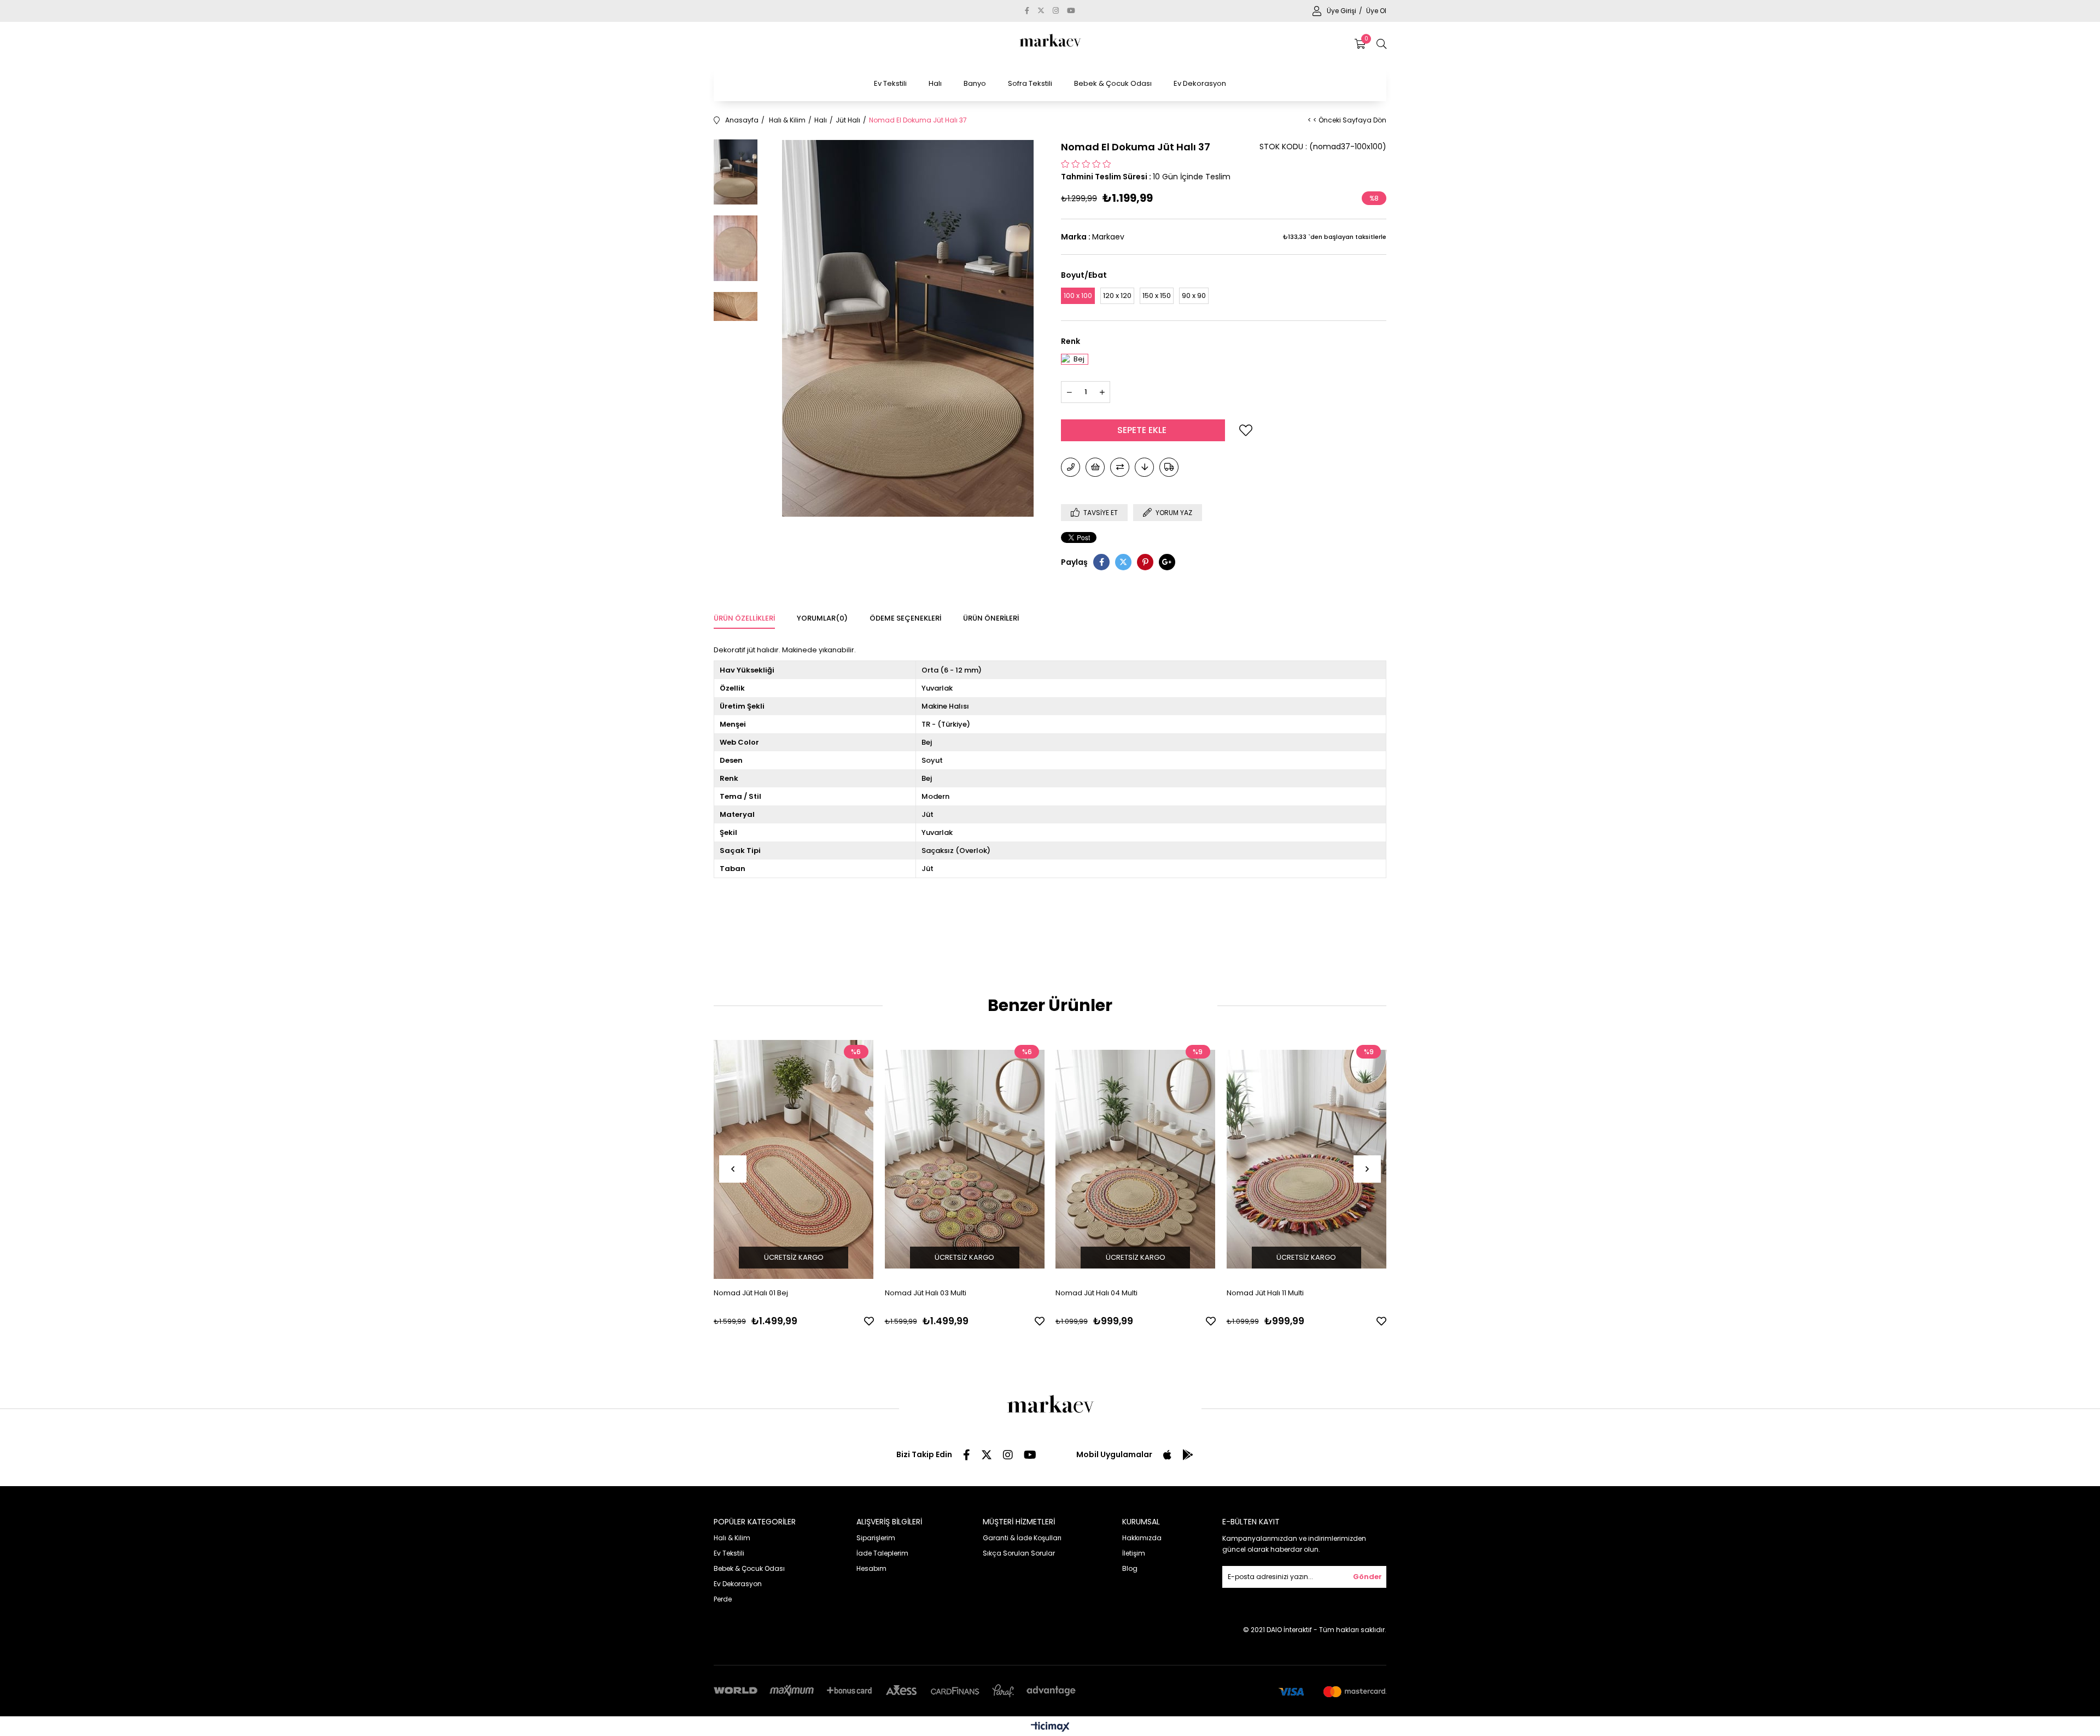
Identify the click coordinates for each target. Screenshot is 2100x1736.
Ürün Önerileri (991, 618)
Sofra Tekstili (1030, 83)
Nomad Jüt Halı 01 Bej (751, 1293)
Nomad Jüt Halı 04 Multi (1096, 1293)
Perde (723, 1599)
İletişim (1134, 1553)
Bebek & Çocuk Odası (1113, 83)
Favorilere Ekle (869, 1321)
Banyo (975, 83)
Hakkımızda (1142, 1538)
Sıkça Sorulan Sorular (1019, 1553)
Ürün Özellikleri (744, 618)
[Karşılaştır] (1120, 467)
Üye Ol (1376, 11)
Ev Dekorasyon (1200, 83)
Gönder (1367, 1577)
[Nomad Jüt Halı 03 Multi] (965, 1159)
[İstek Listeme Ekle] (1095, 467)
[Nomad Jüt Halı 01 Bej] (794, 1159)
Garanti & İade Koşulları (1022, 1538)
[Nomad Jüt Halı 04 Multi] (1136, 1159)
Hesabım (871, 1568)
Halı (935, 83)
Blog (1130, 1568)
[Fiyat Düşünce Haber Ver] (1144, 467)
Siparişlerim (876, 1538)
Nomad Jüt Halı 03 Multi (926, 1293)
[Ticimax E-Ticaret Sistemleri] (1050, 1728)
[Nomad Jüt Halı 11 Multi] (1307, 1159)
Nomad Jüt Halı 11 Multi (1265, 1293)
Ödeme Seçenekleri (905, 618)
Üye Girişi (1342, 11)
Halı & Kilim (732, 1538)
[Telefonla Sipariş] (1071, 467)
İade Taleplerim (882, 1553)
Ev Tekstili (890, 83)
